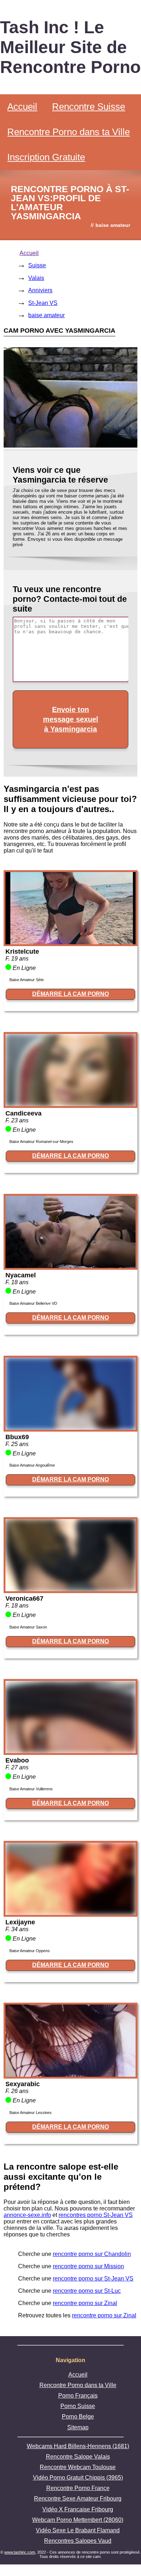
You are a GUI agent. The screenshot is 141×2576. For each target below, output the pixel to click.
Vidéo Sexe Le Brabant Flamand (78, 2530)
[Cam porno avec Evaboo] (70, 1751)
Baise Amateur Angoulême (32, 1465)
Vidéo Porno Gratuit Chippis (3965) (78, 2478)
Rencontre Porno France (78, 2488)
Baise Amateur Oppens (30, 1951)
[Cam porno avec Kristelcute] (70, 942)
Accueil (22, 107)
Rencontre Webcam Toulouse (78, 2467)
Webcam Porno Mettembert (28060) (78, 2520)
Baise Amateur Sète (27, 980)
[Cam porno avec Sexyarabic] (70, 2075)
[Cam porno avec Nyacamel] (70, 1266)
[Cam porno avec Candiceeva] (70, 1104)
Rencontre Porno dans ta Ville (69, 132)
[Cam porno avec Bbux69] (70, 1428)
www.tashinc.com (20, 2552)
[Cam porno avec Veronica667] (70, 1589)
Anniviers (40, 290)
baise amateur (46, 315)
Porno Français (78, 2396)
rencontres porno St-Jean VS (96, 2215)
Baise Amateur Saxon (28, 1627)
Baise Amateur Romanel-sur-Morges (41, 1142)
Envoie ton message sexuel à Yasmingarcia (71, 719)
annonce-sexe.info (27, 2215)
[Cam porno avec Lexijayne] (70, 1913)
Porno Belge (78, 2417)
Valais (36, 278)
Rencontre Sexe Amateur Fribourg (78, 2499)
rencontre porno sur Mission (88, 2266)
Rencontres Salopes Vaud (78, 2541)
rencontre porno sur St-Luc (87, 2291)
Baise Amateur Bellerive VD (33, 1303)
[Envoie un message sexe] (70, 446)
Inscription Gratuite (46, 157)
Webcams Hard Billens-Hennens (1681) (78, 2446)
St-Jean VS (43, 303)
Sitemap (78, 2427)
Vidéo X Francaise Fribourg (78, 2509)
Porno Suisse (78, 2406)
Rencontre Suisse (89, 107)
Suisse (37, 265)
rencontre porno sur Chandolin (92, 2254)
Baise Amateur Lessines (31, 2113)
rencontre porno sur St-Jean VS (93, 2279)
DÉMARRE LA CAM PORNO (70, 994)
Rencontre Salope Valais (78, 2457)
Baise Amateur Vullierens (31, 1789)
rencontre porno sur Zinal (85, 2303)
